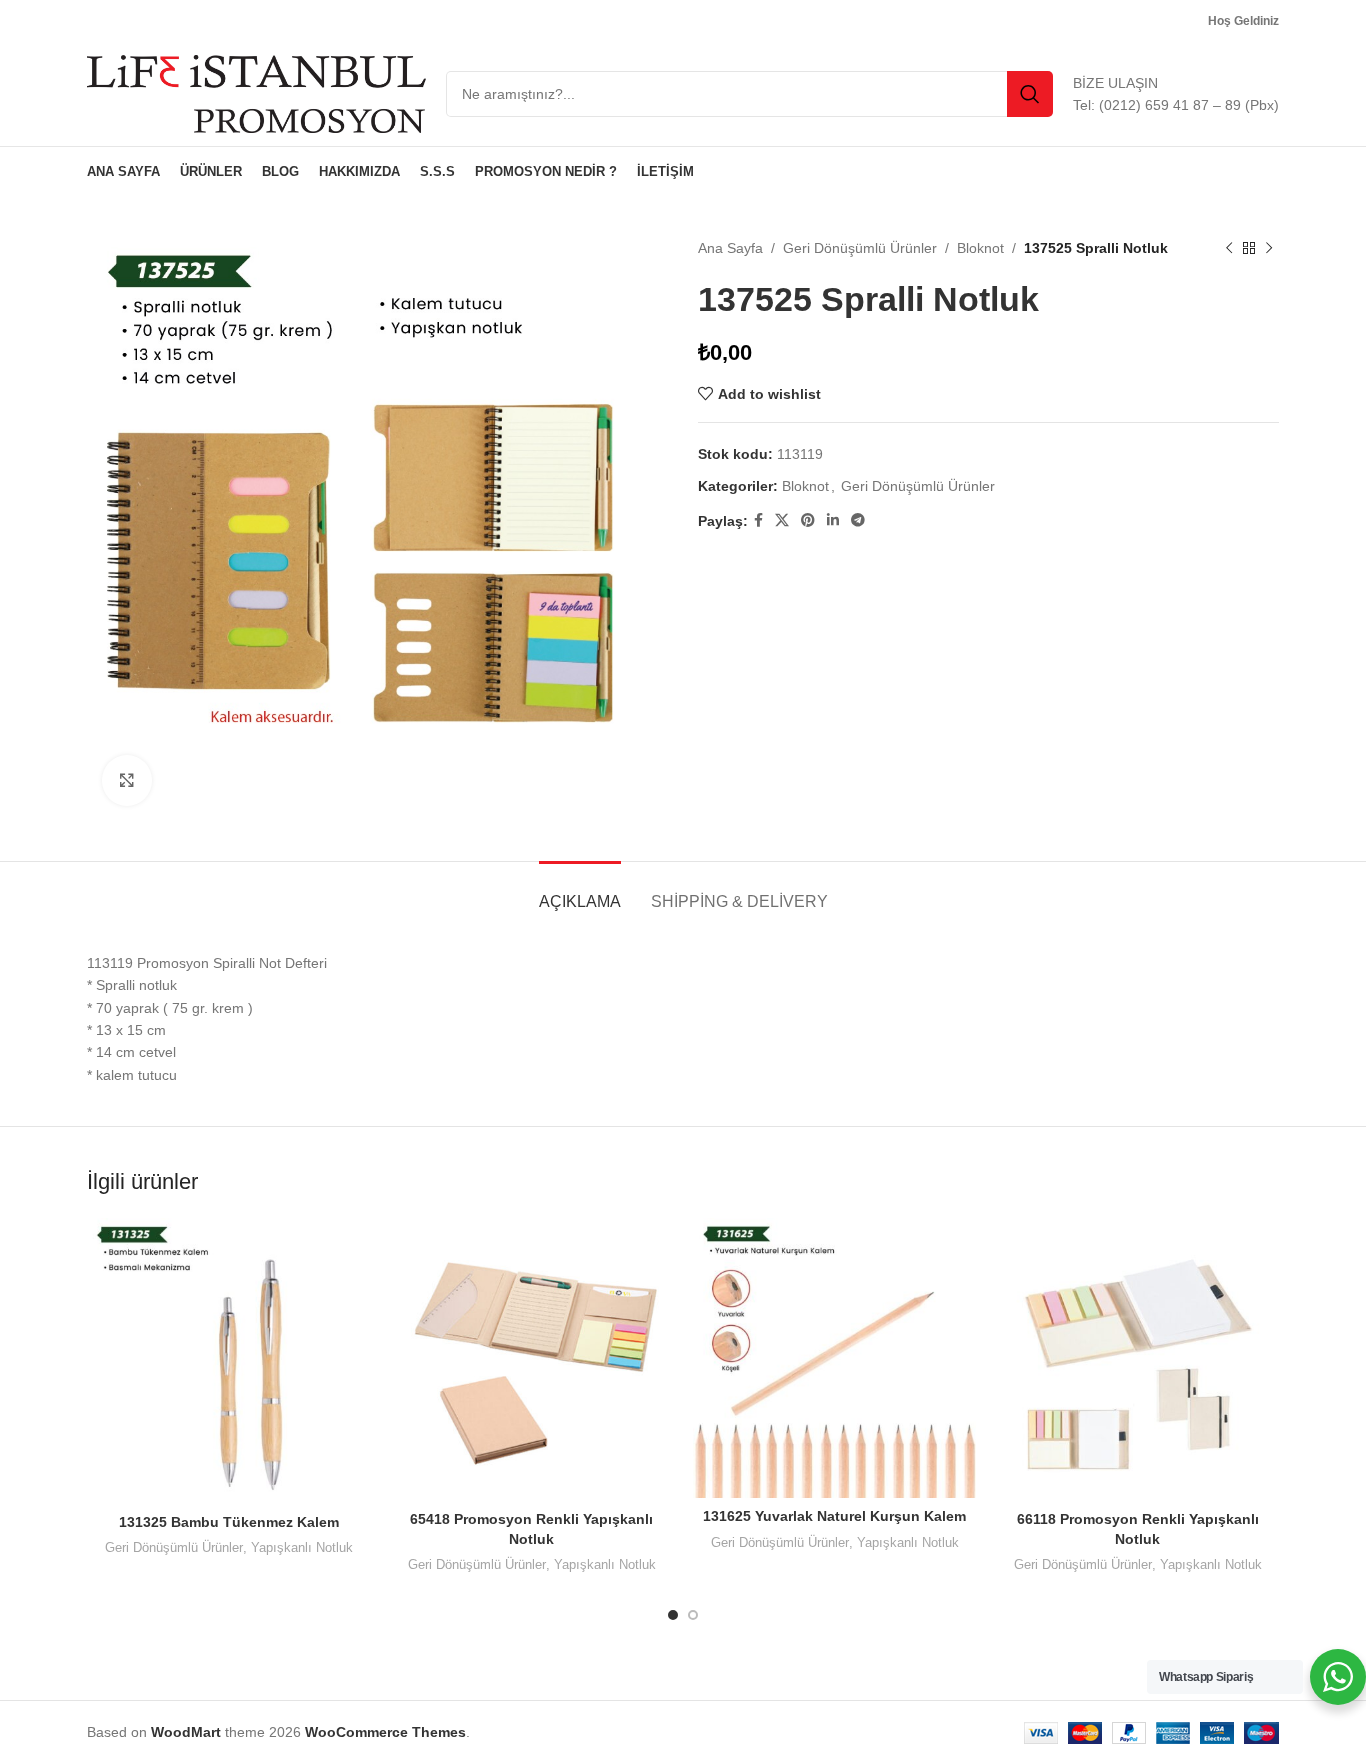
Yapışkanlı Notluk (302, 1547)
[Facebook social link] (758, 520)
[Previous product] (1229, 248)
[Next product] (1269, 248)
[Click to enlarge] (127, 780)
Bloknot (980, 248)
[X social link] (782, 520)
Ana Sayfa (730, 248)
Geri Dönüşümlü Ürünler (860, 248)
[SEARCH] (1030, 94)
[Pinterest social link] (808, 520)
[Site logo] (256, 93)
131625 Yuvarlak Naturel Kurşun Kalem (834, 1516)
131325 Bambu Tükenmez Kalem (229, 1522)
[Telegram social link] (858, 520)
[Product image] (834, 1357)
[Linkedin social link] (833, 520)
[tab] (580, 891)
